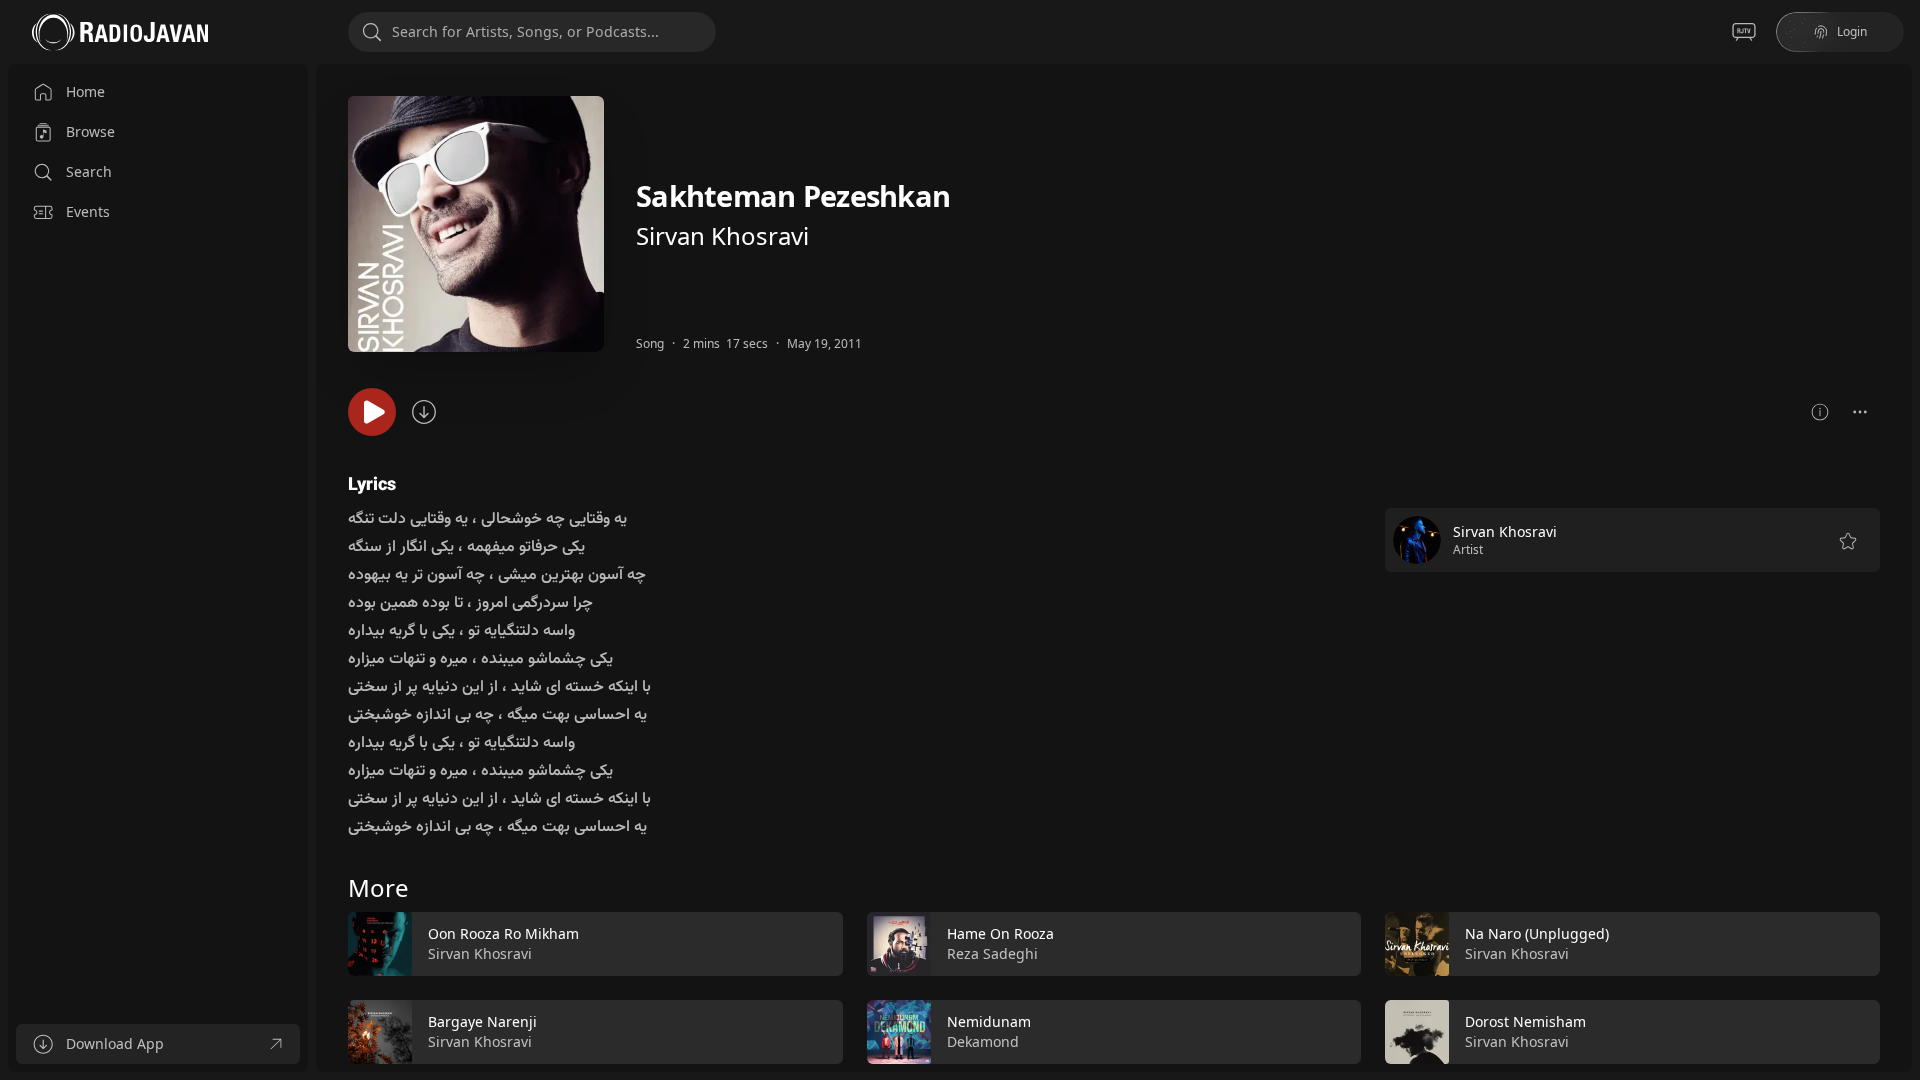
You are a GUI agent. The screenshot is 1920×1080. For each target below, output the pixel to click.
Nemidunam (989, 1021)
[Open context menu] (1860, 412)
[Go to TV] (1744, 32)
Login (1852, 31)
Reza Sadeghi (992, 953)
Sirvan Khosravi (722, 235)
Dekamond (983, 1041)
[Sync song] (424, 412)
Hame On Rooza (1000, 933)
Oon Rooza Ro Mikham (503, 933)
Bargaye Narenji (482, 1021)
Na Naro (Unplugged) (1537, 933)
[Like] (815, 945)
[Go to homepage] (120, 32)
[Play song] (372, 412)
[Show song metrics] (1820, 412)
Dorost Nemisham (1525, 1021)
